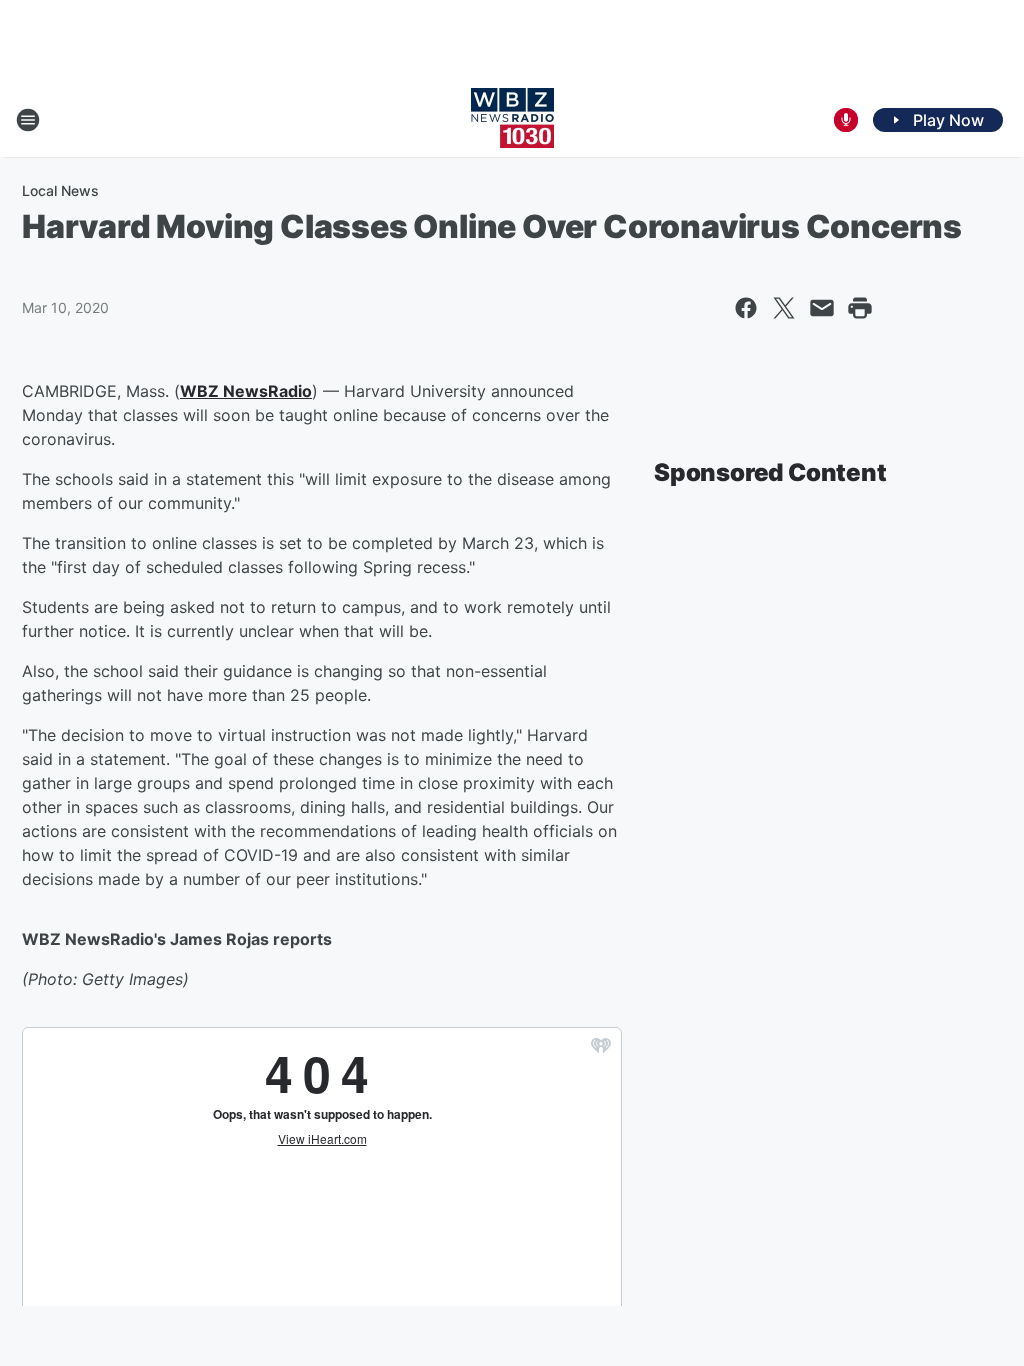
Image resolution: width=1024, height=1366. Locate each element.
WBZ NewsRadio (246, 391)
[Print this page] (860, 308)
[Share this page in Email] (822, 308)
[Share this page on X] (784, 308)
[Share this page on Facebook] (746, 308)
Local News (60, 190)
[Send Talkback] (846, 120)
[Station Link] (512, 120)
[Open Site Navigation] (28, 120)
